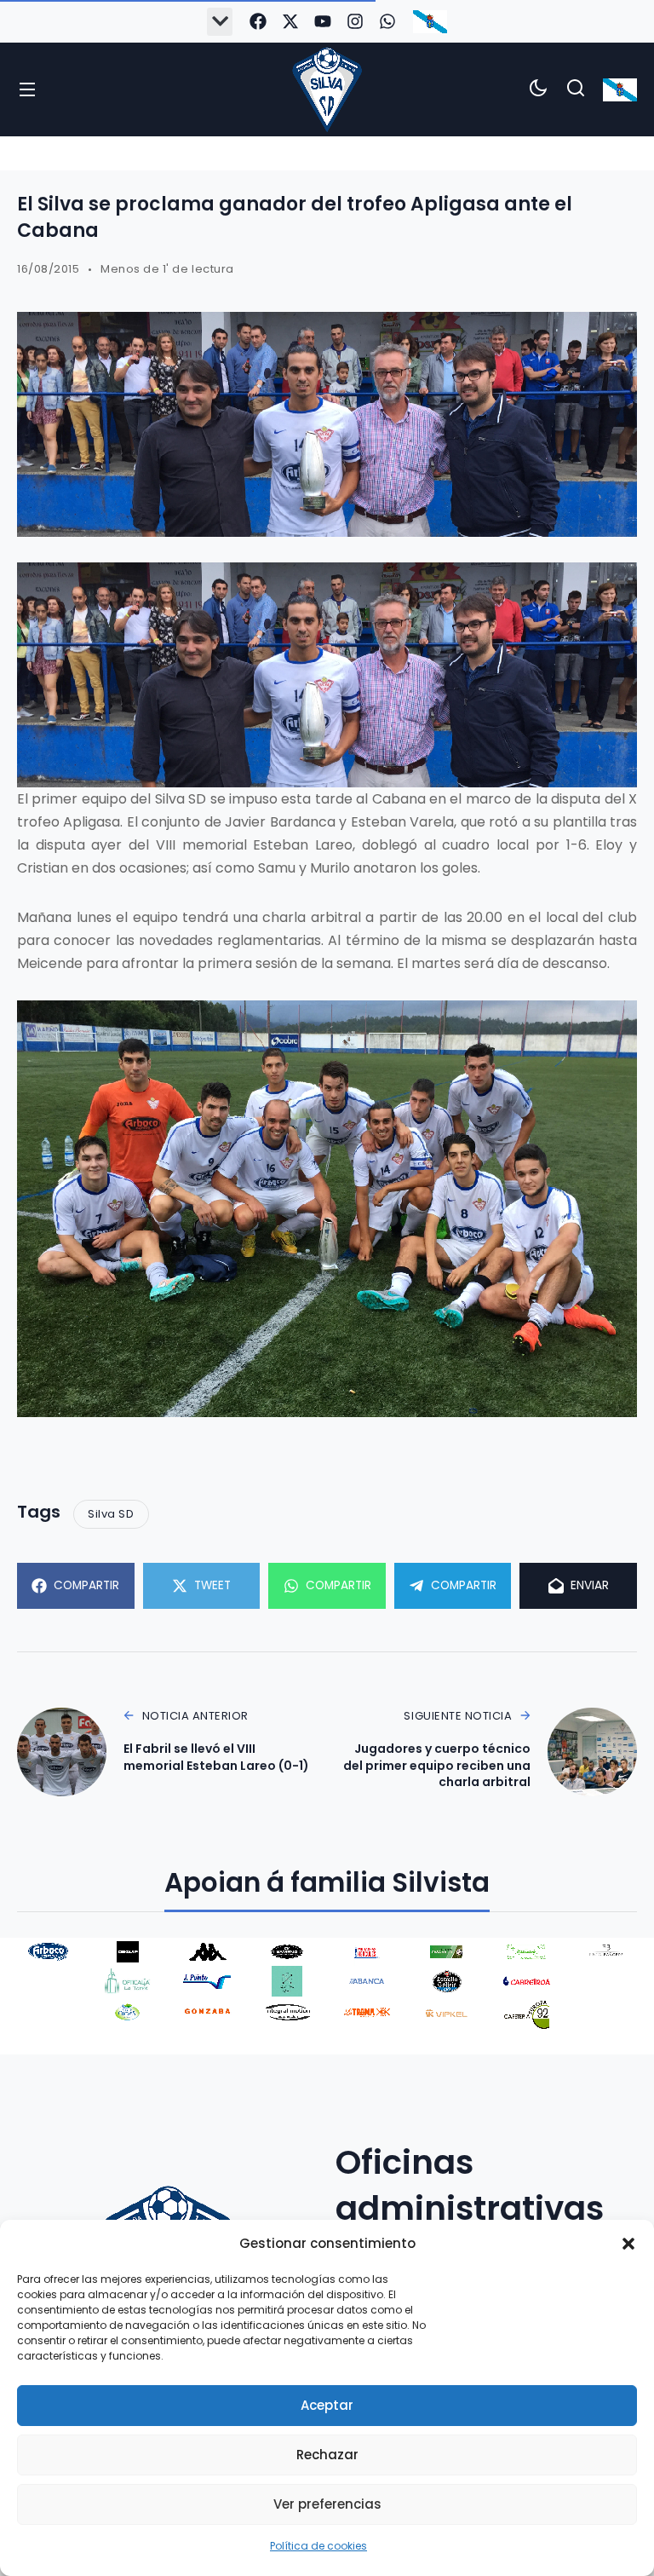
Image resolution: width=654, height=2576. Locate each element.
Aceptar (327, 2405)
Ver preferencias (327, 2504)
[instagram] (355, 21)
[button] (628, 2244)
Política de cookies (318, 2546)
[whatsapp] (387, 21)
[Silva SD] (327, 89)
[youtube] (323, 21)
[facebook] (258, 21)
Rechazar (327, 2455)
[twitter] (290, 21)
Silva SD (111, 1514)
